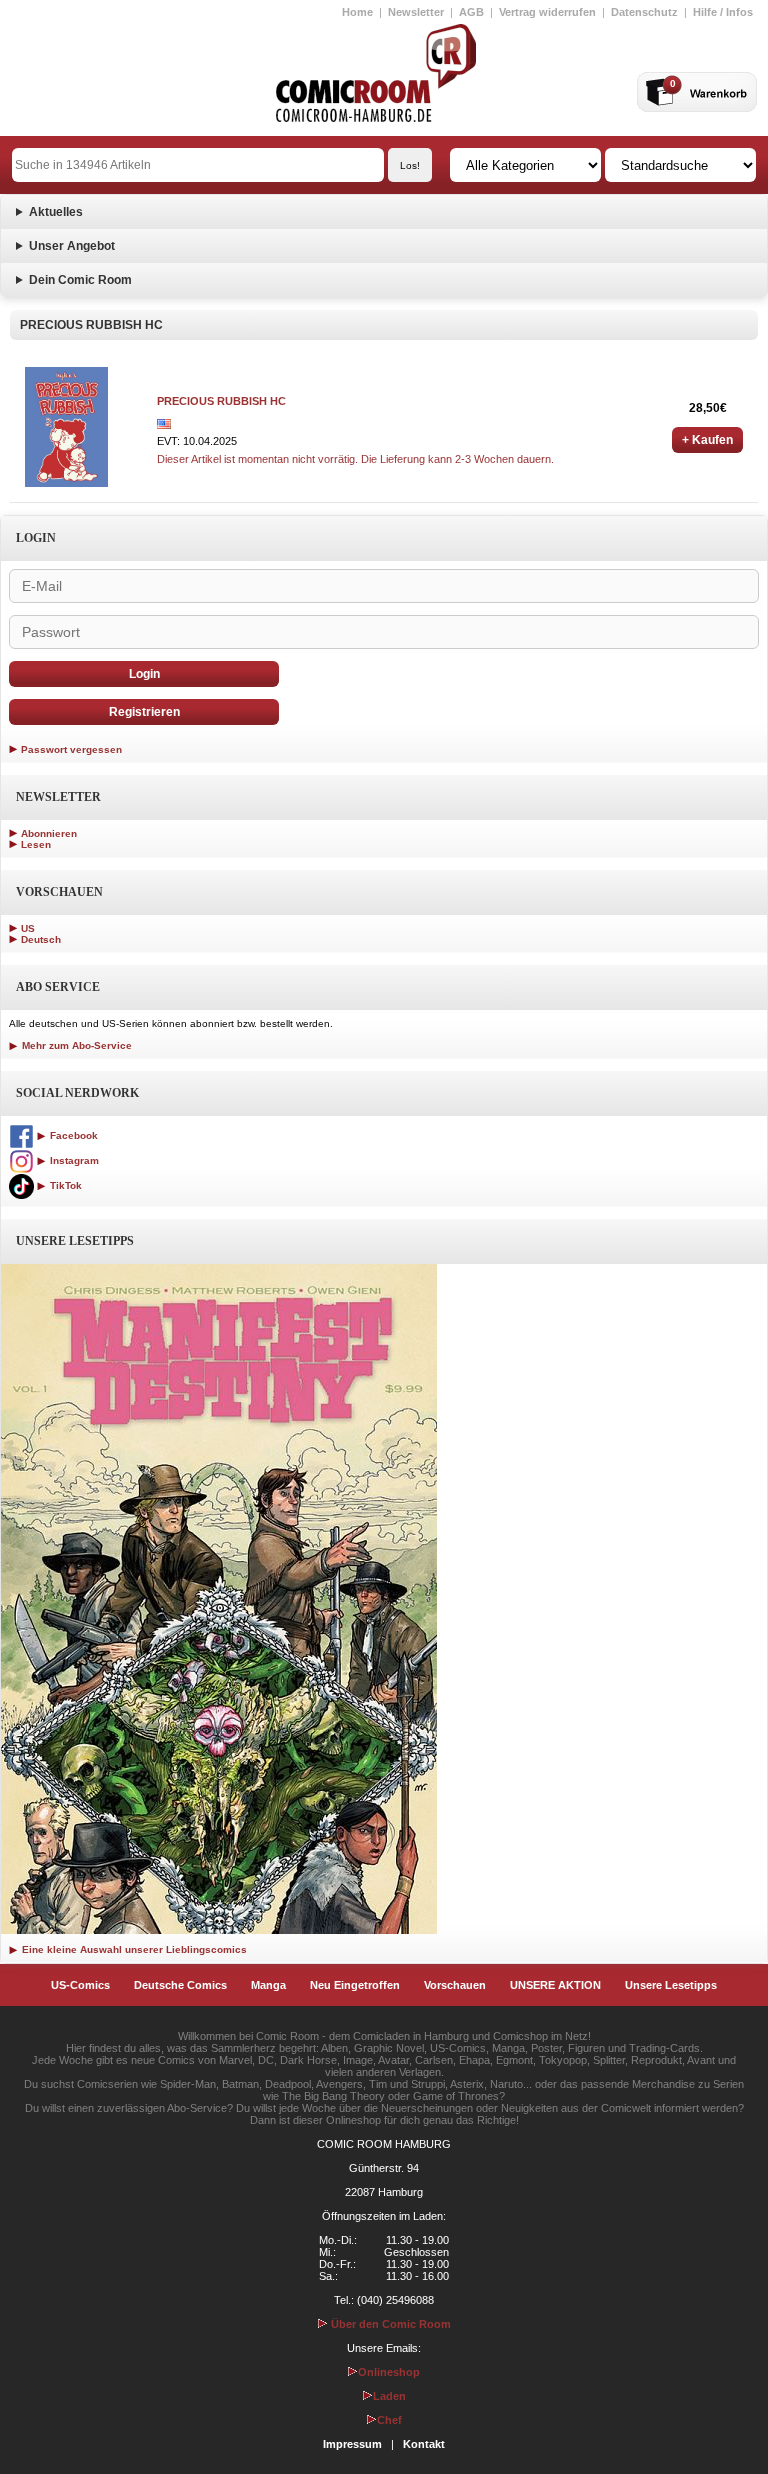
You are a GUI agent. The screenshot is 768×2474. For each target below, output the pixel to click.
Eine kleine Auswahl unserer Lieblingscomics (133, 1949)
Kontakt (424, 2444)
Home (357, 12)
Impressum (352, 2444)
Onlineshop (389, 2372)
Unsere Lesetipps (671, 1985)
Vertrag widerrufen (547, 12)
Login (144, 674)
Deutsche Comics (180, 1985)
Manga (268, 1985)
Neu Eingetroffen (355, 1985)
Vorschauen (455, 1985)
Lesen (36, 844)
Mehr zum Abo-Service (75, 1045)
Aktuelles (56, 212)
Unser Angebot (72, 246)
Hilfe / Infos (723, 12)
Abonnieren (49, 833)
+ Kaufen (707, 440)
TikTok (64, 1185)
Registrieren (144, 712)
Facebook (72, 1135)
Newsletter (416, 12)
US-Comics (80, 1985)
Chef (389, 2420)
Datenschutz (644, 12)
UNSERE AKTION (555, 1985)
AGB (471, 12)
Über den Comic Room (389, 2324)
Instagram (73, 1160)
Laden (389, 2396)
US (28, 928)
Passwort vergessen (71, 749)
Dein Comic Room (80, 280)
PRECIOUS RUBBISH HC (221, 401)
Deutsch (41, 939)
